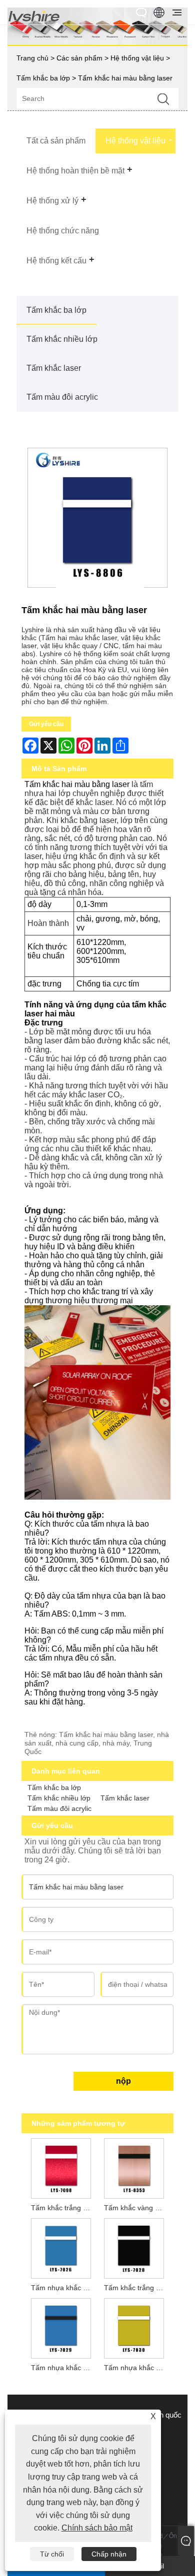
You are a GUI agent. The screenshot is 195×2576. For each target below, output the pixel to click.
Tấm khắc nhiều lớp (62, 339)
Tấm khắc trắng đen (136, 2288)
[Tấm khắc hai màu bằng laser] (97, 518)
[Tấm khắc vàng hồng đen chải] (134, 2167)
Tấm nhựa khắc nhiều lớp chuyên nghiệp (63, 2288)
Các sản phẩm (79, 58)
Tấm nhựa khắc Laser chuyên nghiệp (63, 2368)
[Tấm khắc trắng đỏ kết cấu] (61, 2167)
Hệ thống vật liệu (137, 58)
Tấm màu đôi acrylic (62, 397)
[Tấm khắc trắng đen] (134, 2247)
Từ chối (52, 2554)
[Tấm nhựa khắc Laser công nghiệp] (134, 2327)
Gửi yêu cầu (46, 724)
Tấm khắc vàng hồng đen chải (136, 2208)
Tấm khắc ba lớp (43, 78)
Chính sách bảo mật (97, 2528)
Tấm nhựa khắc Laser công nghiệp (136, 2368)
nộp (123, 2081)
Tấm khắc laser (54, 368)
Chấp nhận (109, 2554)
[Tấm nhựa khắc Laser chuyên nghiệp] (61, 2327)
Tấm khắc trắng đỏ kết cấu (63, 2208)
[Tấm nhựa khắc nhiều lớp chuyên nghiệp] (61, 2247)
